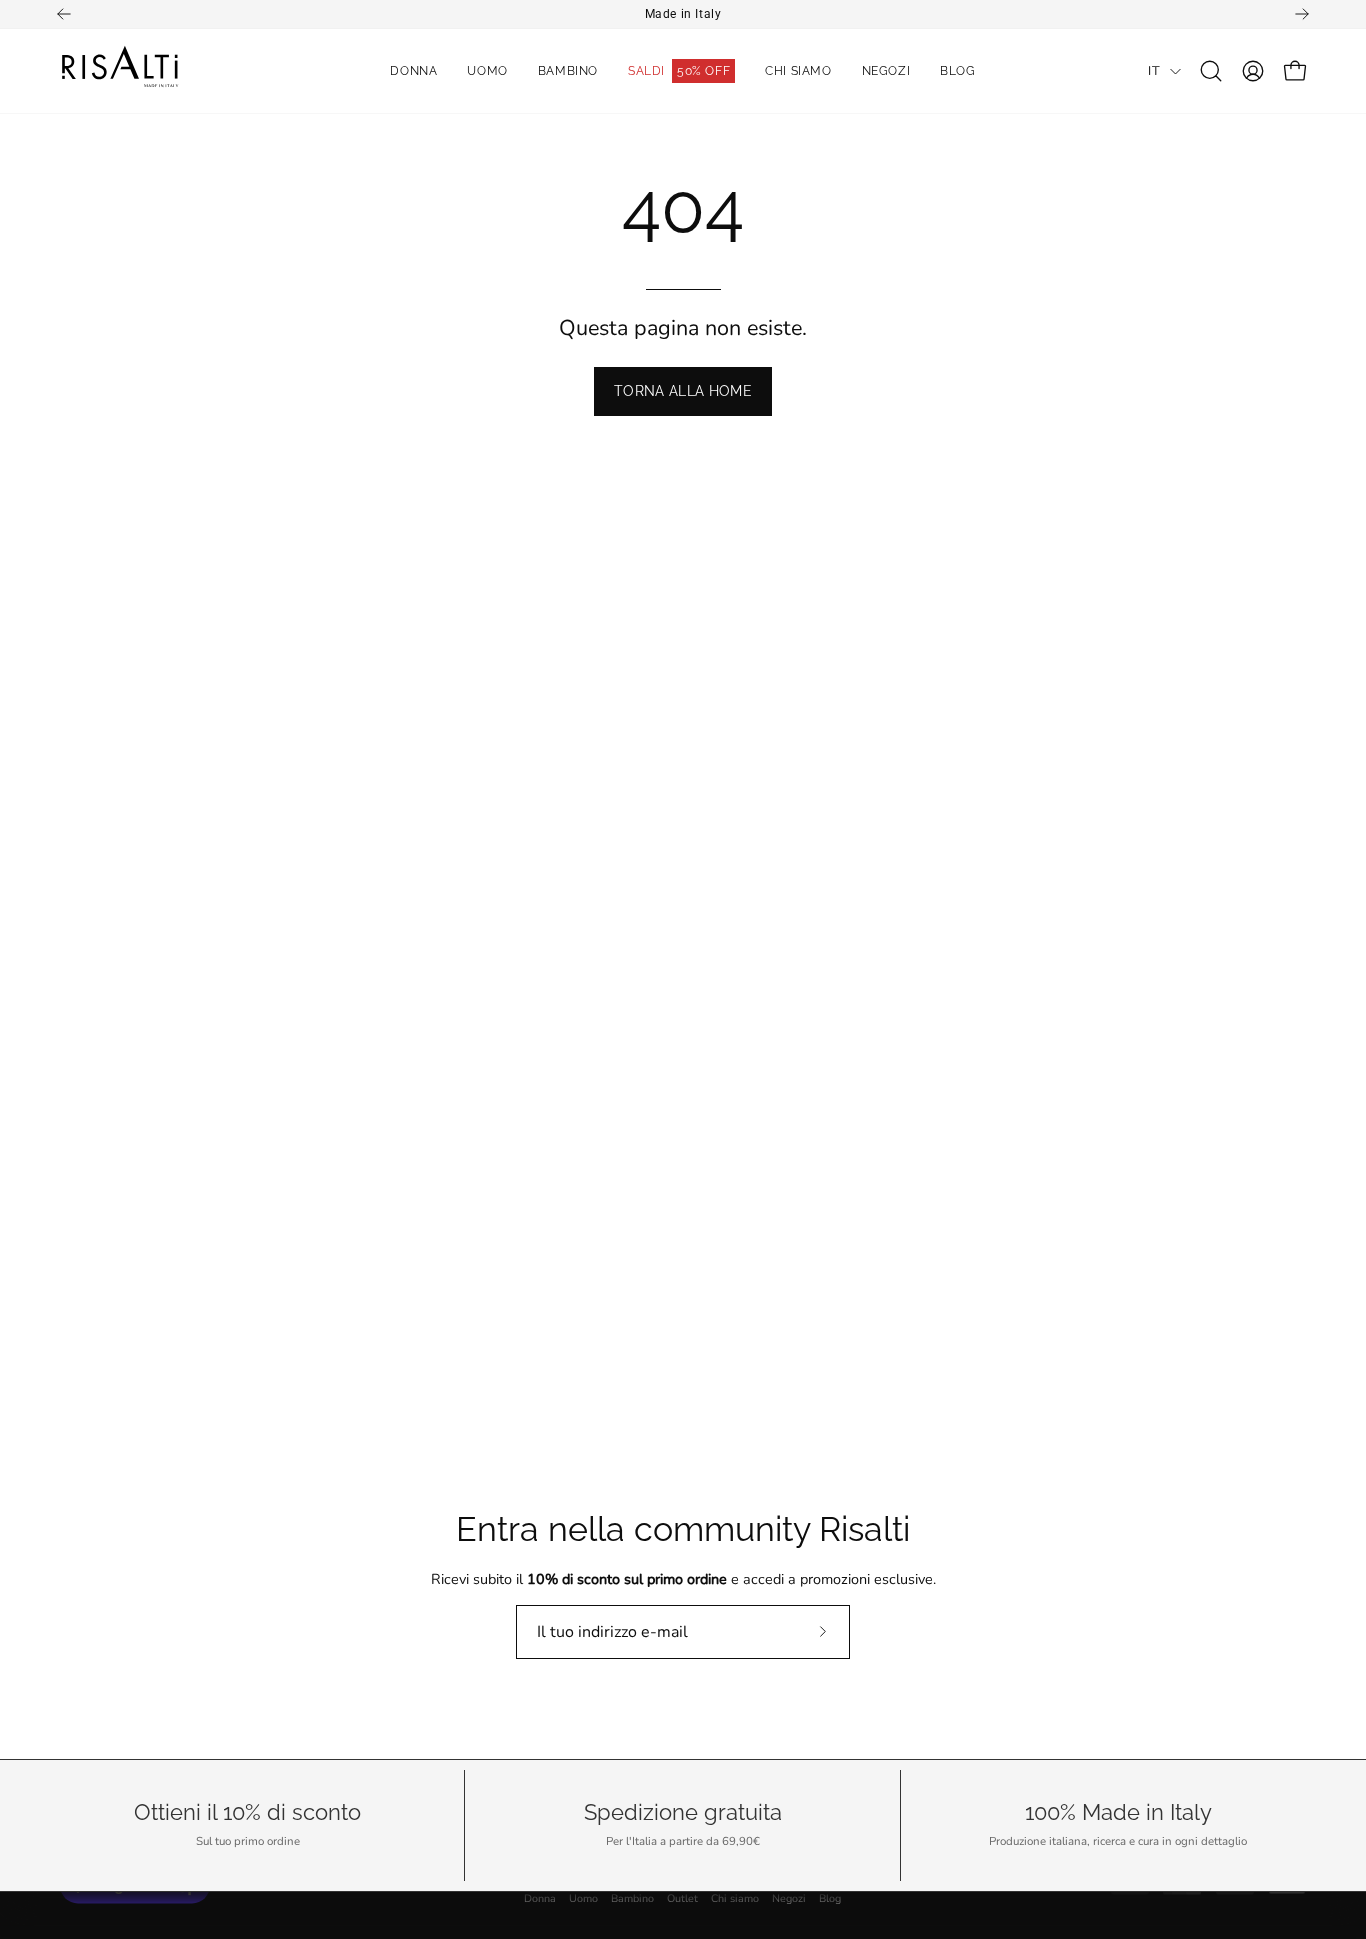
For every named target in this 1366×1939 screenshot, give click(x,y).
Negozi (789, 1899)
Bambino (632, 1899)
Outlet (682, 1899)
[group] (683, 14)
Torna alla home (683, 390)
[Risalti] (120, 71)
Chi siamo (735, 1899)
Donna (540, 1899)
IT (1154, 70)
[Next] (1302, 14)
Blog (830, 1899)
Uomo (583, 1899)
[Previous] (64, 14)
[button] (1211, 71)
